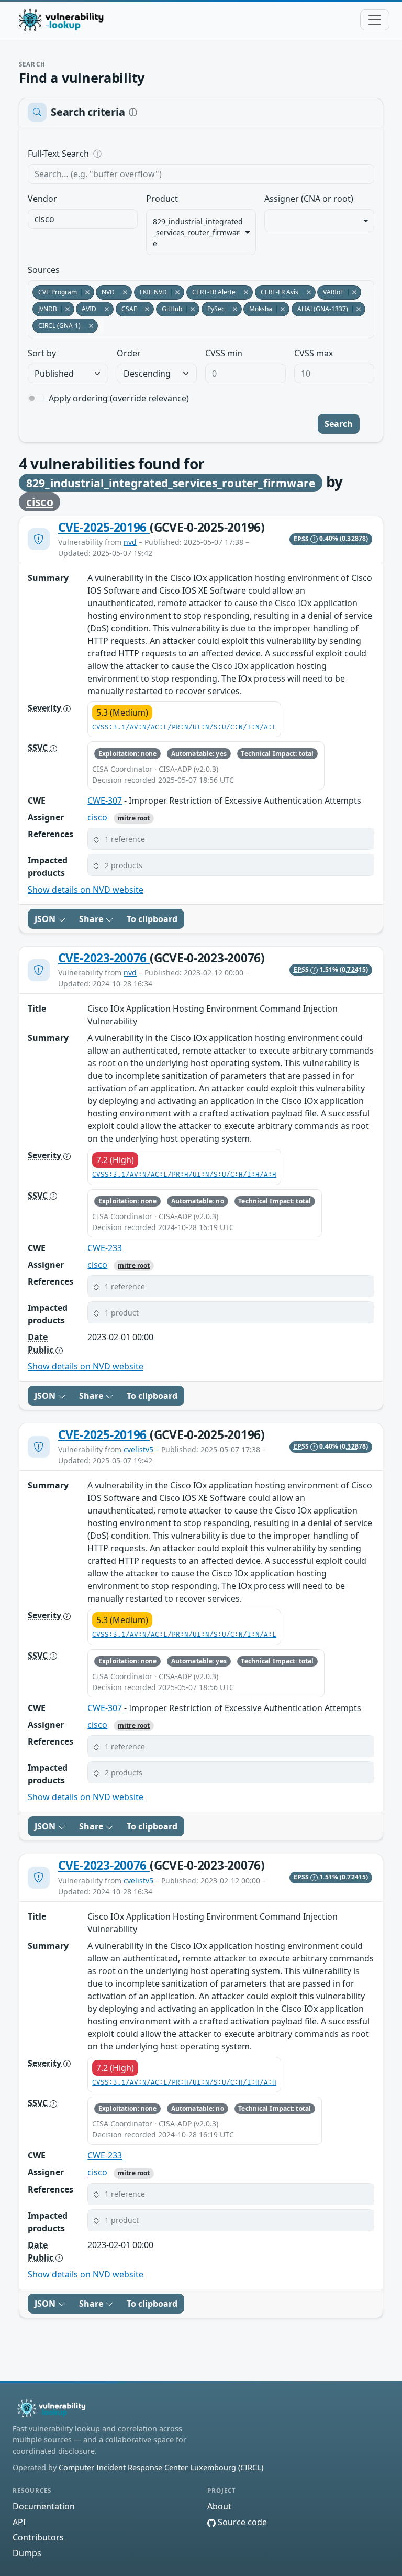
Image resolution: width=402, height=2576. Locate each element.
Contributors (38, 2537)
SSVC (39, 748)
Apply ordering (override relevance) (119, 398)
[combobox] (83, 219)
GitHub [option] (169, 309)
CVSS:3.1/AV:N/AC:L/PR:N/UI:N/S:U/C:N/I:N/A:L (184, 727)
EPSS (302, 539)
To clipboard (152, 919)
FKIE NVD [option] (150, 292)
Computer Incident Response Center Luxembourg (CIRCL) (161, 2467)
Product (162, 199)
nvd (130, 542)
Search (339, 424)
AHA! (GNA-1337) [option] (320, 309)
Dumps (27, 2553)
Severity (46, 708)
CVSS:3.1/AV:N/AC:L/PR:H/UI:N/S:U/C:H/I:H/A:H (184, 1175)
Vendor (42, 199)
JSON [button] (46, 919)
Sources (44, 270)
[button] (231, 839)
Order (129, 353)
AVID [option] (86, 309)
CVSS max (314, 353)
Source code (241, 2522)
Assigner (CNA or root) (309, 199)
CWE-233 (105, 1248)
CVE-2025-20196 (104, 527)
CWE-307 (105, 801)
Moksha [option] (258, 309)
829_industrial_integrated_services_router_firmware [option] (198, 232)
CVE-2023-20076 (104, 958)
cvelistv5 (138, 1449)
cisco (40, 502)
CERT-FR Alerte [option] (211, 292)
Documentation (44, 2506)
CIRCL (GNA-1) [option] (57, 326)
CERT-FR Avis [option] (277, 292)
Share (92, 919)
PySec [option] (213, 309)
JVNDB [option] (45, 309)
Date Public (42, 1343)
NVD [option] (105, 292)
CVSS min (224, 353)
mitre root (134, 818)
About (219, 2506)
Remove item (238, 232)
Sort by (42, 353)
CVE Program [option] (55, 292)
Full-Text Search (130, 154)
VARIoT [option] (331, 292)
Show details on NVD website (86, 890)
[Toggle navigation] (375, 20)
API (19, 2522)
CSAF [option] (126, 309)
